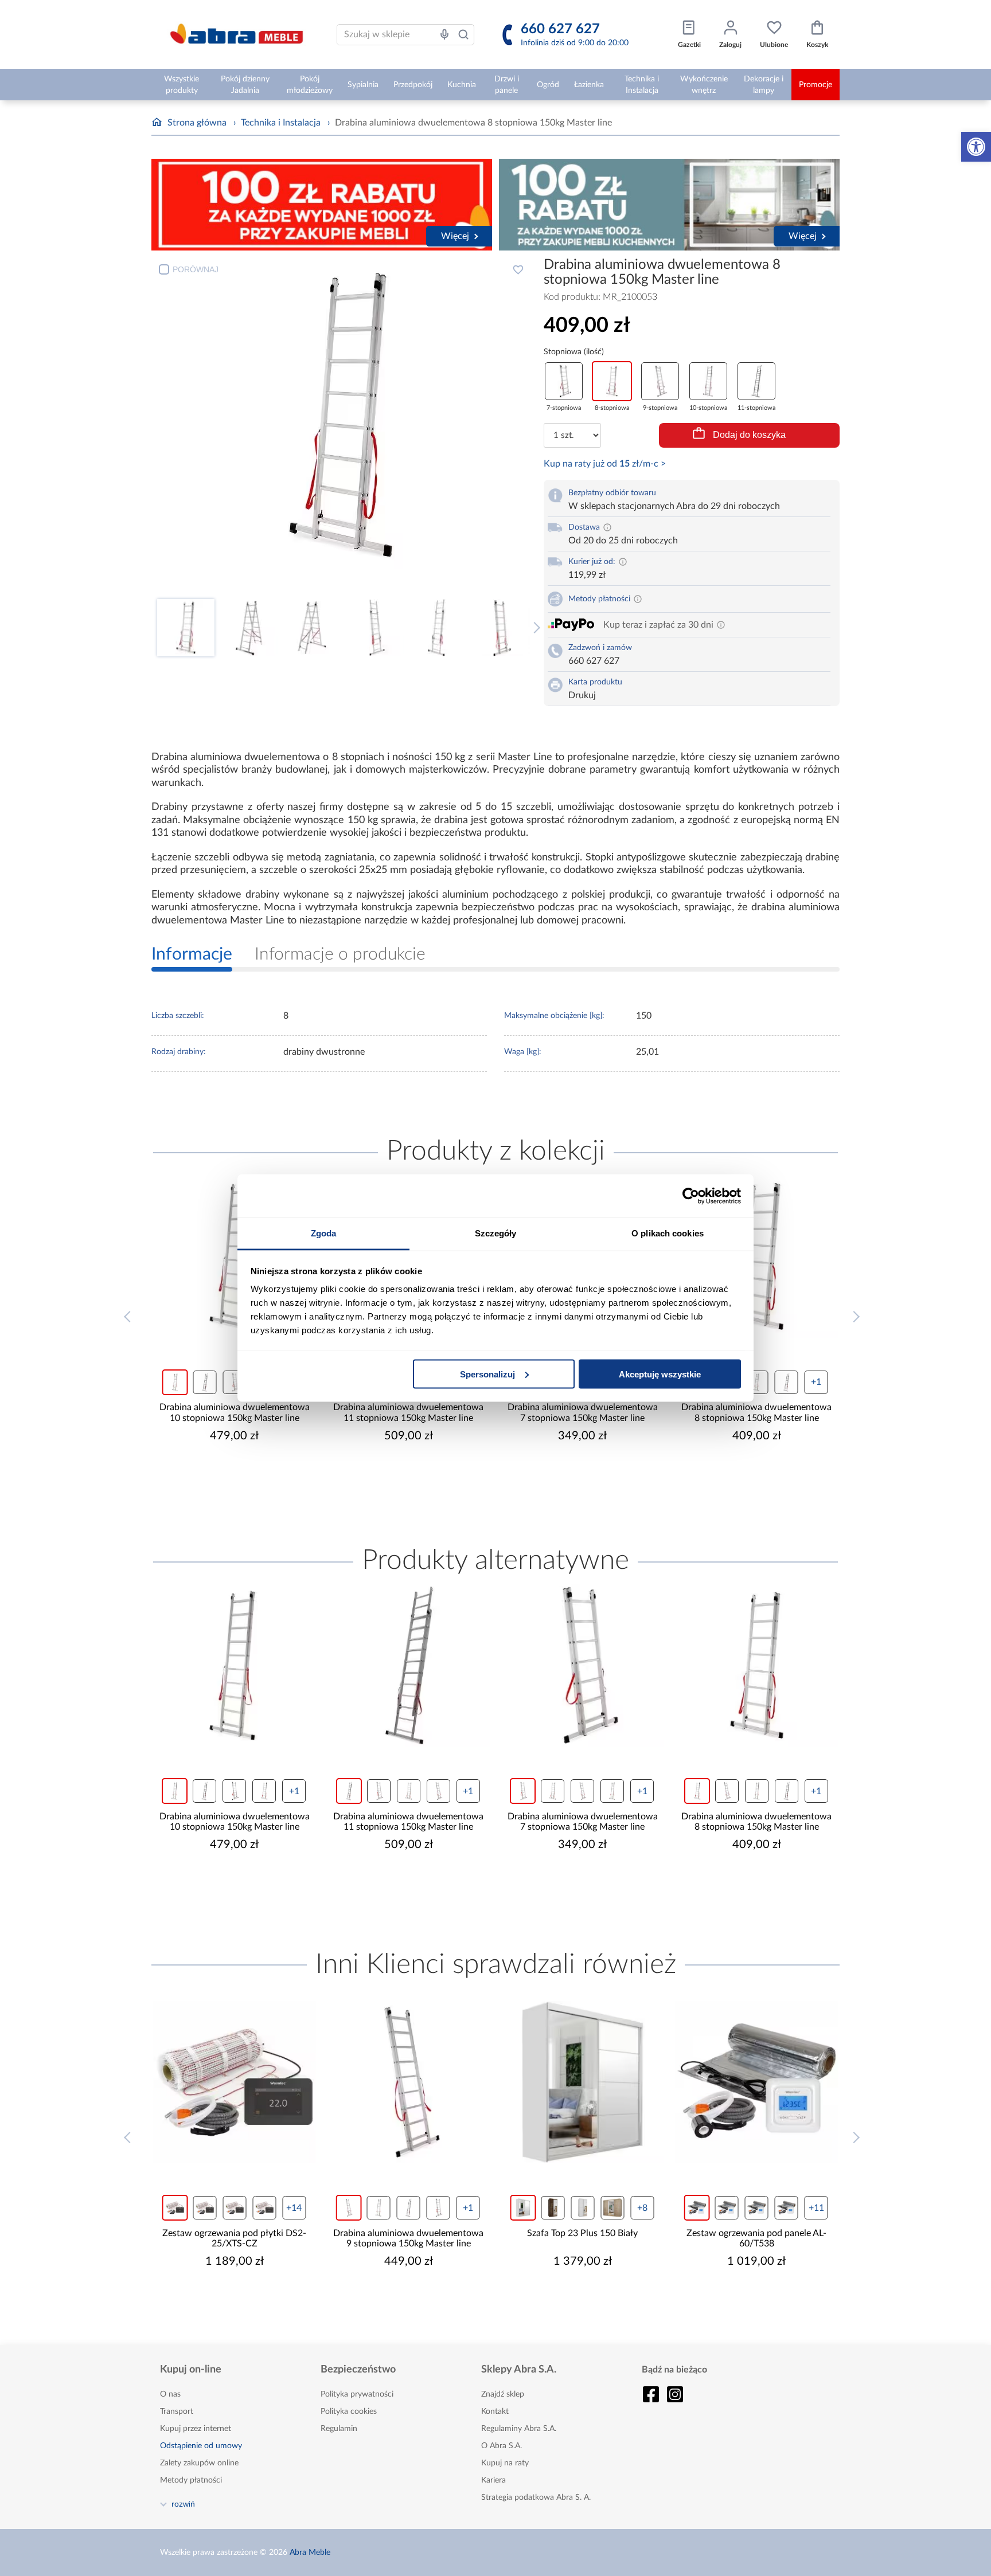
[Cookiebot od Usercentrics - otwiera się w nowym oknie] (691, 1196)
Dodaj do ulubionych (518, 269)
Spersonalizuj (487, 1374)
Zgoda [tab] (324, 1233)
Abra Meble (310, 2552)
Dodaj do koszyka (749, 435)
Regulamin (339, 2429)
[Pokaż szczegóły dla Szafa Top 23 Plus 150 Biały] (544, 2082)
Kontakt (495, 2411)
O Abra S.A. (502, 2446)
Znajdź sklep (503, 2394)
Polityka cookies (349, 2411)
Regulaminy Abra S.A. (519, 2429)
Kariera (493, 2480)
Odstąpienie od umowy (201, 2446)
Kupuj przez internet (196, 2429)
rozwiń (183, 2504)
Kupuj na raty (505, 2463)
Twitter (675, 2394)
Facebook (651, 2394)
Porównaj (196, 269)
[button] (976, 147)
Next (534, 628)
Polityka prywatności (357, 2394)
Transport (177, 2411)
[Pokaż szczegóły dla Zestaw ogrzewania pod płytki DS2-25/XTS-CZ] (196, 2082)
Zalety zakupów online (199, 2463)
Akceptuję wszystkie (660, 1374)
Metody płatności (191, 2480)
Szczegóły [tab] (496, 1233)
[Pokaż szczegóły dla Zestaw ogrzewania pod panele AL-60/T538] (719, 2082)
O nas (170, 2394)
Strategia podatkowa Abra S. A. (536, 2497)
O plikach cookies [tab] (668, 1233)
